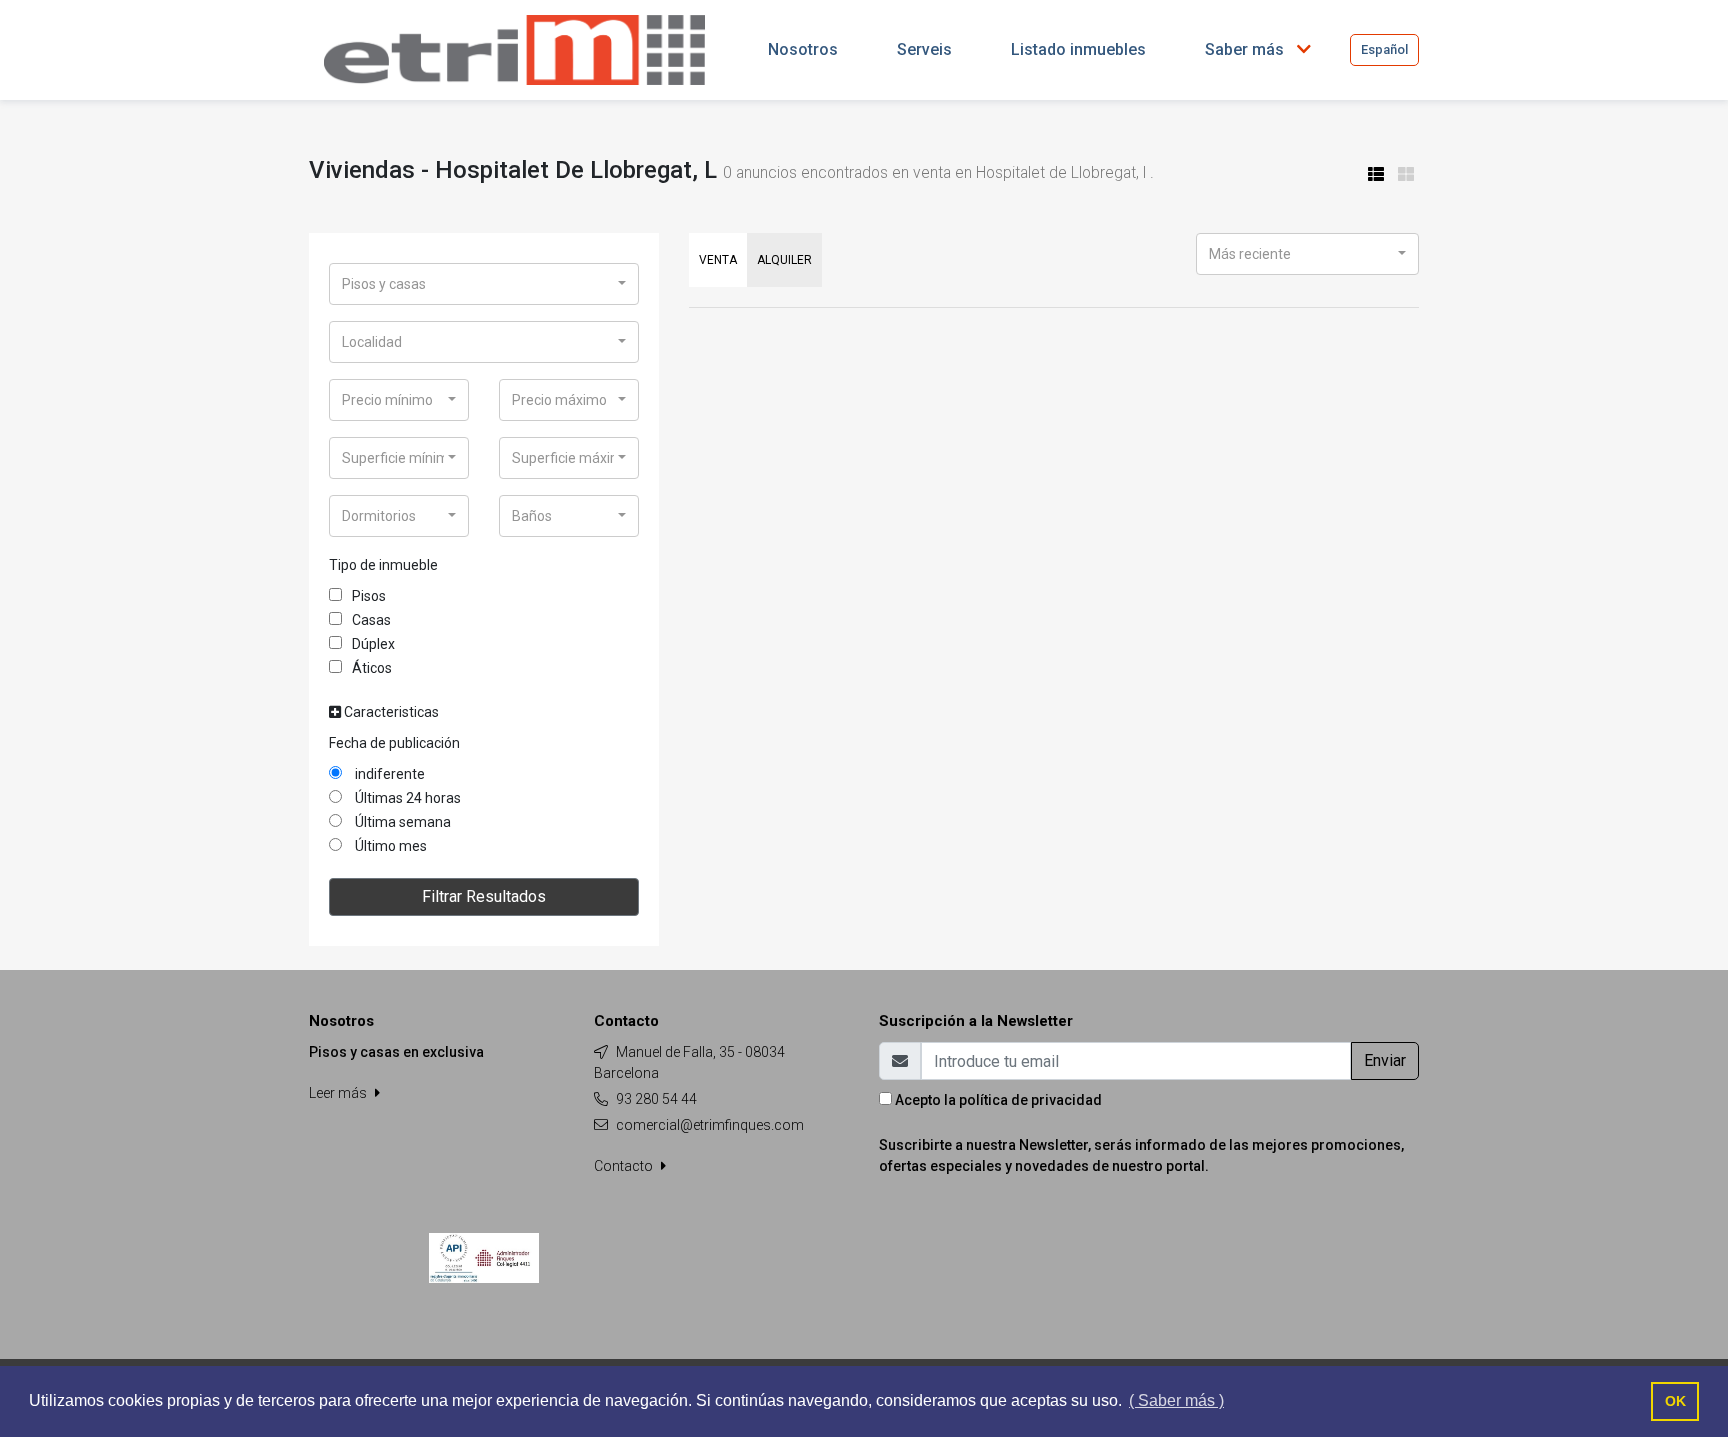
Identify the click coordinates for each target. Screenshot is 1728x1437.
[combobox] (484, 284)
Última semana (401, 822)
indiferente (388, 774)
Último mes (389, 846)
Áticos (372, 668)
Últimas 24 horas (406, 798)
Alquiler (784, 260)
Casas (371, 620)
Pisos (369, 596)
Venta (718, 260)
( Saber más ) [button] (1176, 1400)
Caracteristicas (390, 712)
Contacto (625, 1166)
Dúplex (373, 644)
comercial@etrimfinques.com (710, 1125)
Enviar (1385, 1060)
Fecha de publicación (394, 743)
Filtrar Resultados (484, 896)
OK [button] (1675, 1401)
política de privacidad (1030, 1100)
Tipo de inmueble (383, 565)
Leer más (339, 1093)
